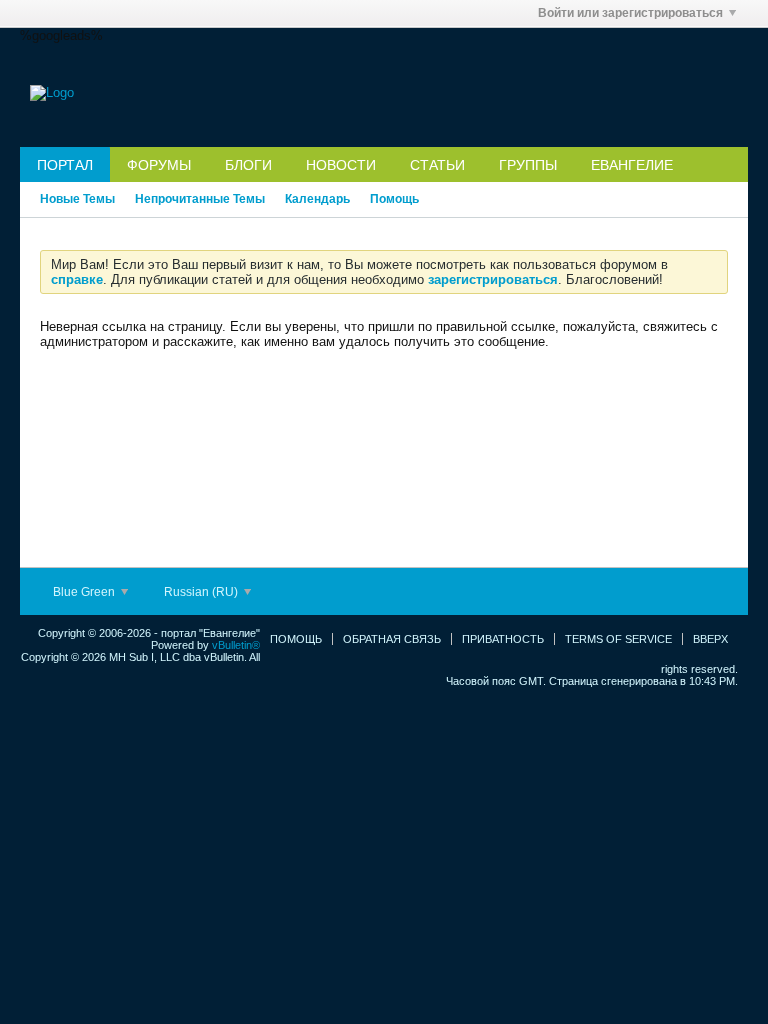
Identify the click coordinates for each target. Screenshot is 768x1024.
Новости (341, 165)
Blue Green (85, 592)
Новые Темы (77, 199)
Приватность (503, 639)
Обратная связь (392, 639)
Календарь (317, 199)
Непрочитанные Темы (200, 199)
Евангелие (632, 165)
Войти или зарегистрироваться (630, 13)
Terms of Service (618, 639)
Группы (528, 165)
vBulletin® (236, 645)
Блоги (248, 165)
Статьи (437, 165)
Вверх (710, 639)
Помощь (394, 199)
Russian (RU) (202, 592)
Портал (65, 165)
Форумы (159, 165)
